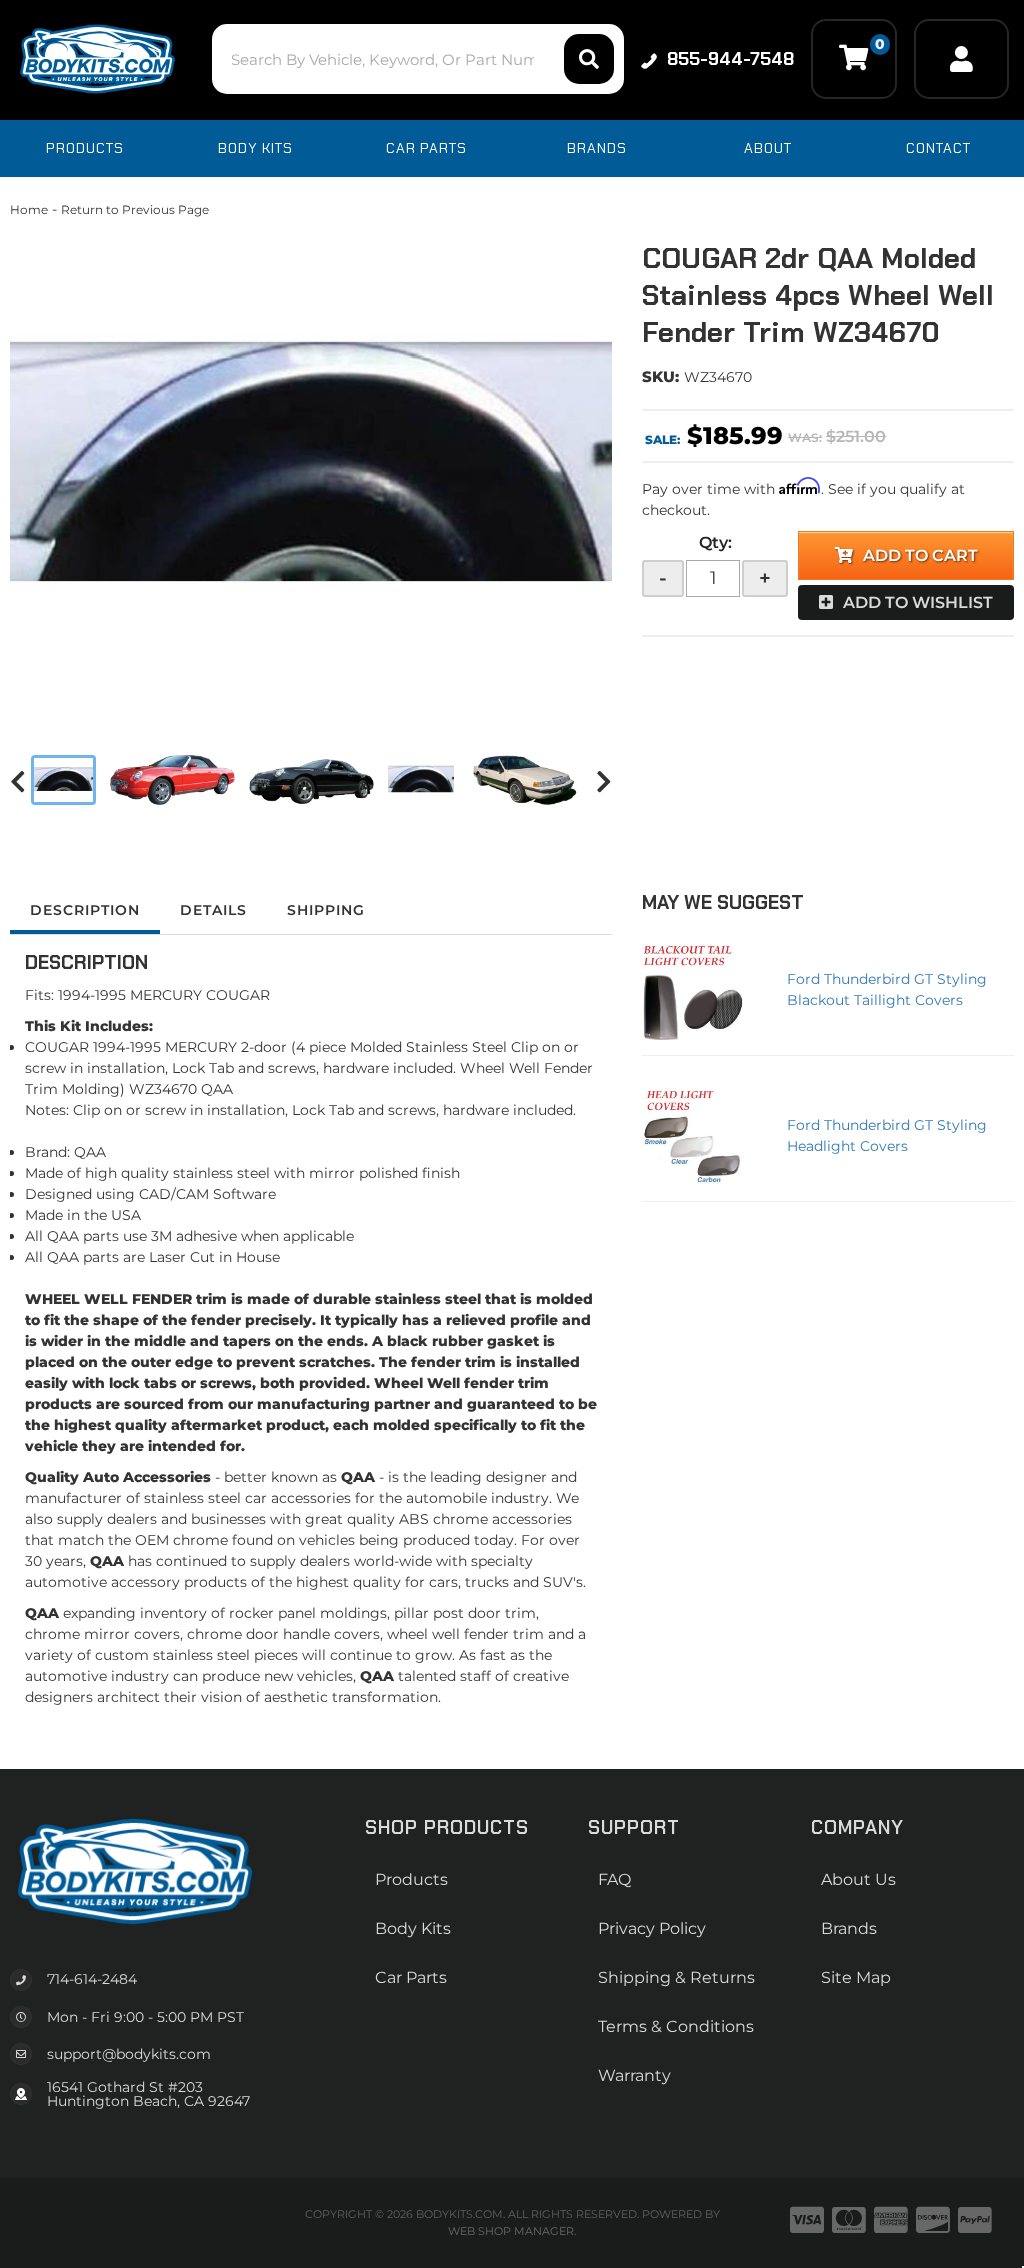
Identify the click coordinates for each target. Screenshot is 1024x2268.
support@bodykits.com (129, 2054)
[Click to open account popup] (961, 59)
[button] (418, 59)
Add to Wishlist (918, 602)
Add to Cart (920, 555)
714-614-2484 (92, 1979)
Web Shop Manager (511, 2231)
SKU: (660, 376)
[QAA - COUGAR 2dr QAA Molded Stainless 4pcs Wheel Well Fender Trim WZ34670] (311, 470)
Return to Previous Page (135, 209)
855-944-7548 (730, 59)
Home (29, 209)
